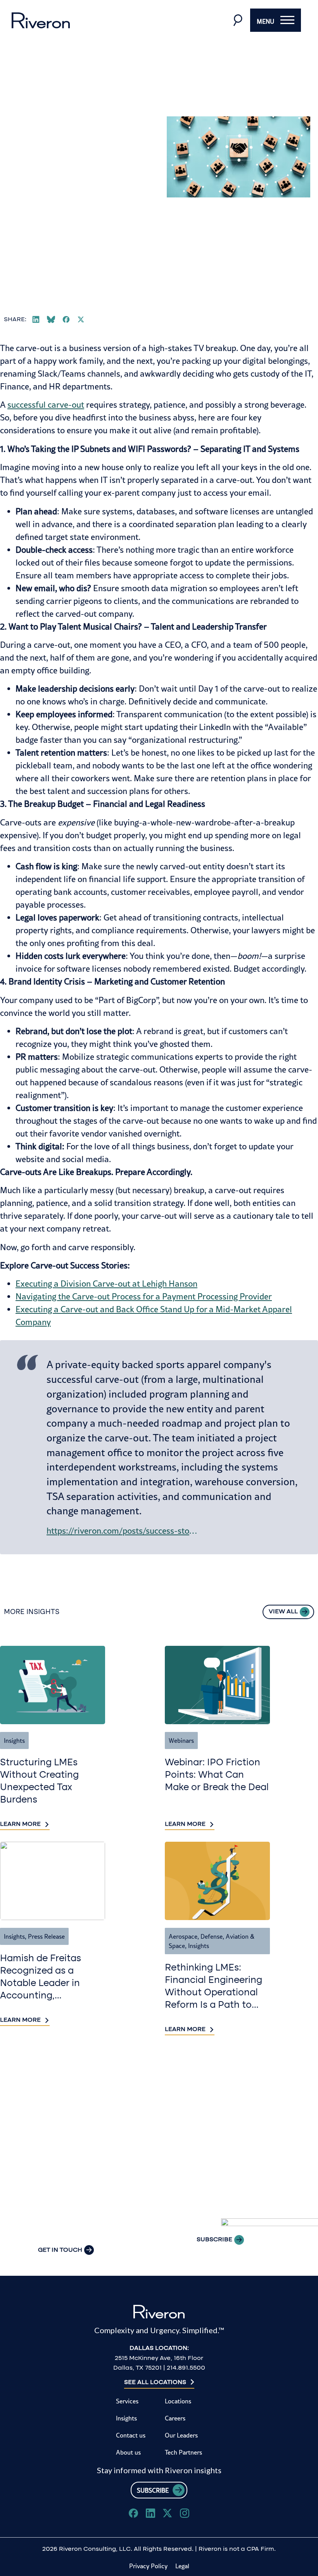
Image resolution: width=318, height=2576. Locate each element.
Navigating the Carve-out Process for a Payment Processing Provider (144, 1296)
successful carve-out (46, 405)
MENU (265, 21)
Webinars (181, 1740)
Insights (14, 1740)
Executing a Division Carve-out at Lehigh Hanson (106, 1284)
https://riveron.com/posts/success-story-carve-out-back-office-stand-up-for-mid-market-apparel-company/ (122, 1531)
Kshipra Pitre (32, 173)
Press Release (46, 1936)
